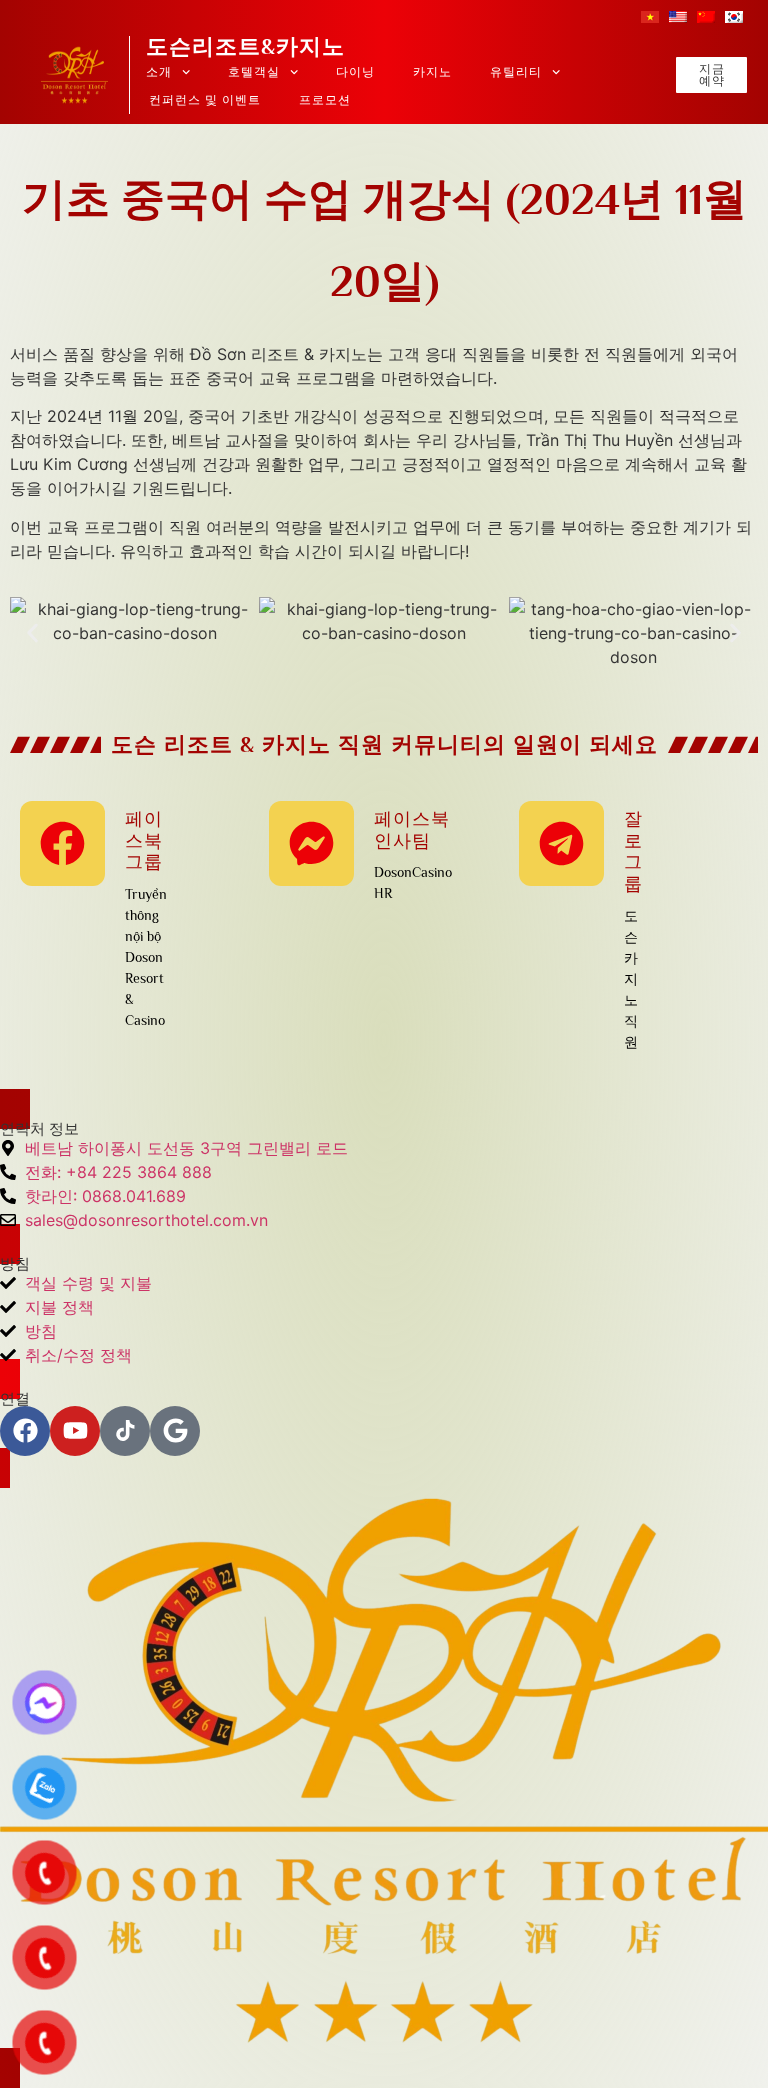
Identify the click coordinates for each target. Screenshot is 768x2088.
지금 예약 (712, 75)
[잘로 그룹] (561, 843)
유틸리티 (516, 72)
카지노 (432, 72)
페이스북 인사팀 (412, 830)
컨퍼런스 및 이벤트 (205, 100)
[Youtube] (75, 1431)
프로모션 (325, 100)
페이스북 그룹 (144, 840)
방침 (15, 1263)
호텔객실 (254, 72)
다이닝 (355, 72)
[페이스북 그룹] (62, 843)
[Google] (175, 1431)
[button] (32, 633)
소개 (159, 72)
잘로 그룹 (633, 851)
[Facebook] (25, 1431)
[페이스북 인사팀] (311, 843)
